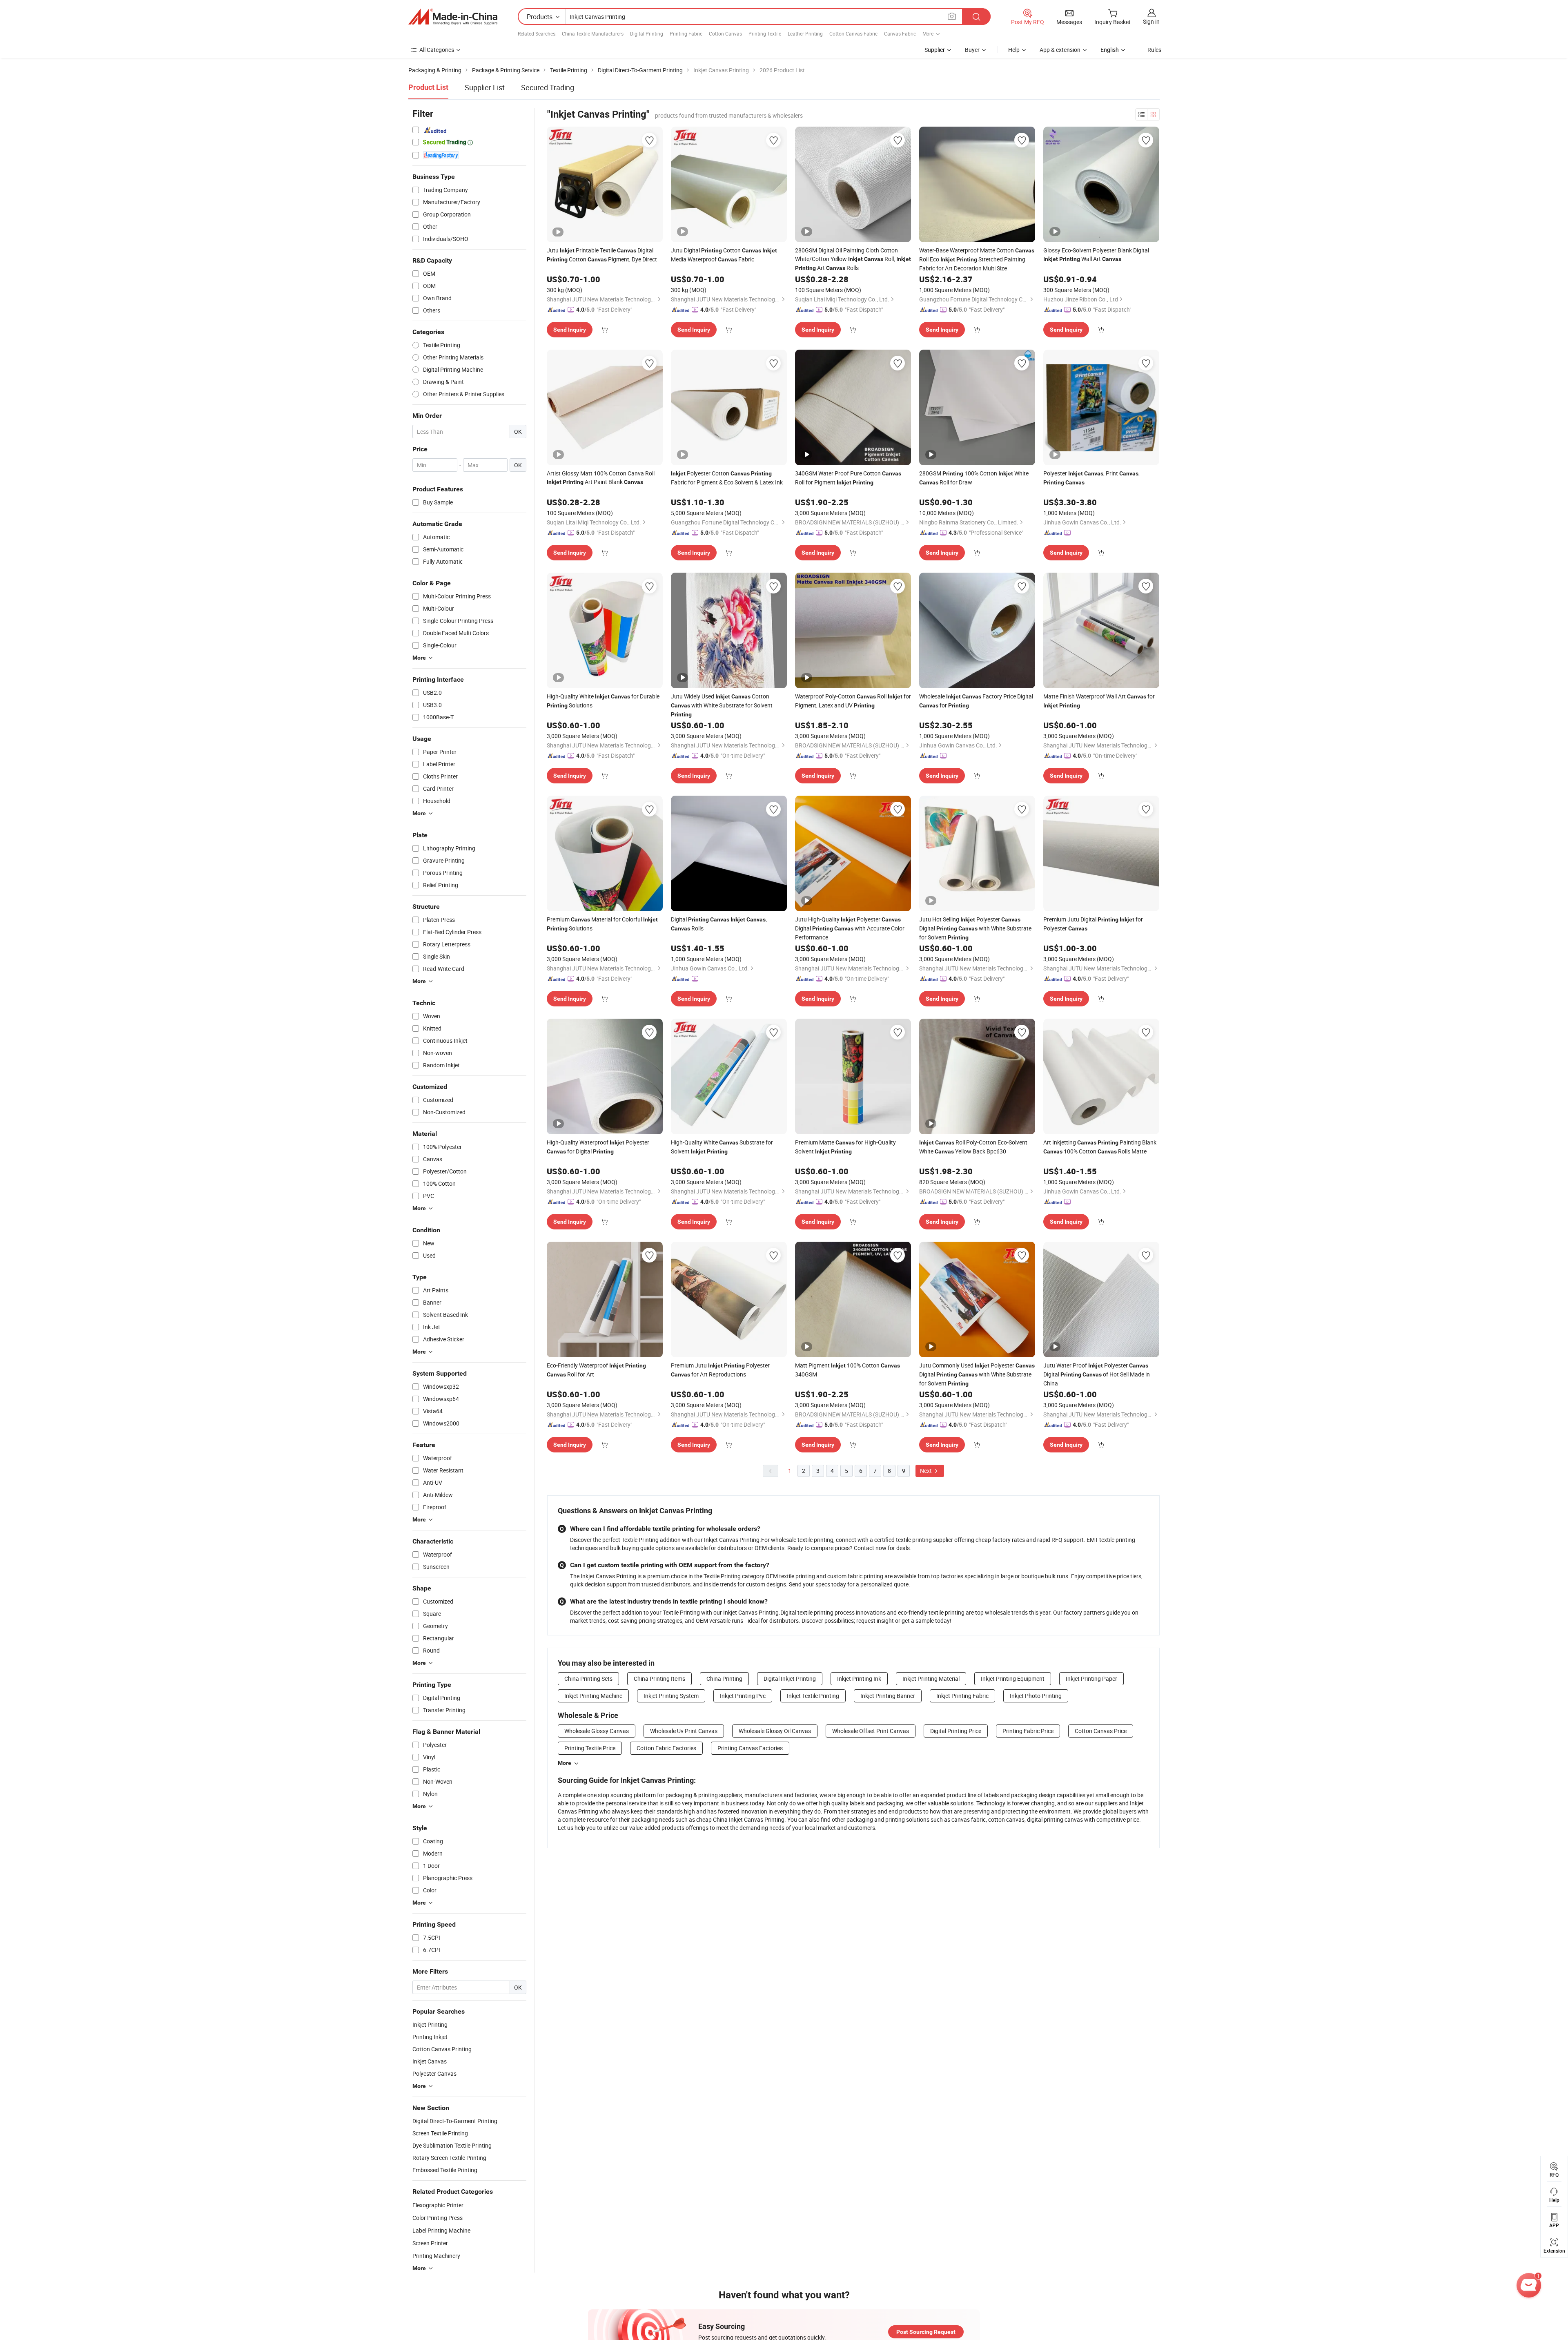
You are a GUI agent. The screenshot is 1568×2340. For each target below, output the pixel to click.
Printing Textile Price (590, 1748)
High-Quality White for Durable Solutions (603, 701)
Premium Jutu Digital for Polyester (1093, 924)
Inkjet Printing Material (931, 1679)
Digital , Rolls (719, 924)
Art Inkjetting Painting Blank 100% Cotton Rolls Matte (1100, 1147)
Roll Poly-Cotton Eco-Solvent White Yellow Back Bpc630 (973, 1147)
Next (927, 1471)
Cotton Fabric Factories (666, 1748)
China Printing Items (659, 1679)
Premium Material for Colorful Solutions (602, 924)
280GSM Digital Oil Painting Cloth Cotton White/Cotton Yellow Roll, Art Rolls (853, 259)
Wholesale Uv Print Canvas (684, 1731)
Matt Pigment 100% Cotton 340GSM (847, 1370)
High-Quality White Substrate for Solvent (722, 1147)
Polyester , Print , (1091, 477)
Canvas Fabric (900, 33)
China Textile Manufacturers (593, 33)
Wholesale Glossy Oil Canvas (775, 1731)
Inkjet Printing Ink (859, 1679)
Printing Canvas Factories (750, 1748)
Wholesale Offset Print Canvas (871, 1731)
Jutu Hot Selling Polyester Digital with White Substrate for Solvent (975, 928)
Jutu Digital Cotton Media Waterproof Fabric (724, 255)
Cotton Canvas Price (1101, 1731)
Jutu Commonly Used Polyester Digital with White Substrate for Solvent (977, 1374)
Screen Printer (430, 2243)
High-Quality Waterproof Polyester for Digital (598, 1147)
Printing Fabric (686, 33)
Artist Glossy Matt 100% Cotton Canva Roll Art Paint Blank (601, 477)
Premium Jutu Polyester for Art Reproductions (720, 1370)
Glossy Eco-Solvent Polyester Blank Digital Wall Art (1096, 254)
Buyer (972, 50)
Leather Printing (805, 33)
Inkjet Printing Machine (593, 1696)
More (565, 1763)
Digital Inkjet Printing (790, 1679)
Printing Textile (765, 33)
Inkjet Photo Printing (1036, 1696)
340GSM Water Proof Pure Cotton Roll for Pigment (848, 478)
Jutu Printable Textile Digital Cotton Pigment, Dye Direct (602, 255)
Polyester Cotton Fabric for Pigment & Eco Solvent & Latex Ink (727, 478)
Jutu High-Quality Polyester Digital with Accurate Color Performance (850, 928)
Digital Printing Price (956, 1731)
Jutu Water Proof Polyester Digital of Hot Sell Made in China (1097, 1374)
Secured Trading (548, 87)
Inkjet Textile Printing (813, 1696)
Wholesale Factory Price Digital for (976, 701)
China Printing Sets (588, 1679)
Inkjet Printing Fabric (962, 1696)
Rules (1154, 50)
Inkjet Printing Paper (1091, 1679)
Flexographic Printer (438, 2205)
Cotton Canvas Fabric (853, 33)
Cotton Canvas (725, 33)
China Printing (724, 1679)
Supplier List (485, 87)
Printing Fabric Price (1028, 1731)
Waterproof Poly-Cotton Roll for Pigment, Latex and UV (853, 701)
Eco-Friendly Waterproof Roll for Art (596, 1370)
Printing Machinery (436, 2256)
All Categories (437, 50)
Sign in (1151, 21)
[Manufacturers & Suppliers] (453, 17)
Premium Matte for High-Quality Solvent (845, 1147)
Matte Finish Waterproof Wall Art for (1099, 700)
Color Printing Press (438, 2218)
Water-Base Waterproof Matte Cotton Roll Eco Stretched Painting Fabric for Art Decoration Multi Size (977, 259)
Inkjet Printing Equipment (1013, 1679)
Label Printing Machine (441, 2230)
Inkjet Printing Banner (888, 1696)
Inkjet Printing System (671, 1696)
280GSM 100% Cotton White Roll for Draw (974, 478)
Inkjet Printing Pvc (743, 1696)
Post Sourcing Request (926, 2332)
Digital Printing (647, 33)
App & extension (1060, 50)
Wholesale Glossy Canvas (597, 1731)
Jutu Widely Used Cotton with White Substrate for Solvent (722, 705)
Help (1014, 50)
